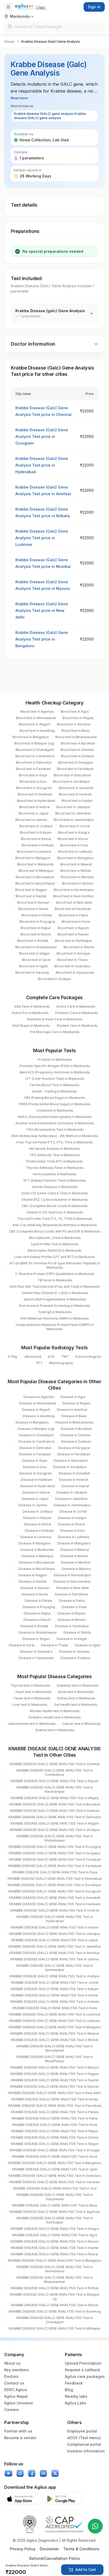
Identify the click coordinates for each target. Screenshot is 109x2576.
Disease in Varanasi (74, 1652)
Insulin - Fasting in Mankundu (55, 1091)
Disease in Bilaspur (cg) (36, 1429)
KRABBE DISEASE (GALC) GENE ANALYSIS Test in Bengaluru (55, 2163)
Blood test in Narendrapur (74, 890)
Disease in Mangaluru (74, 1543)
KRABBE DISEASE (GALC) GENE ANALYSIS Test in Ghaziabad (55, 1879)
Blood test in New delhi (74, 902)
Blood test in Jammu (31, 820)
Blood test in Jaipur (34, 813)
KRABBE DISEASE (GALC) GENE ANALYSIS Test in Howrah (55, 1910)
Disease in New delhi (72, 1588)
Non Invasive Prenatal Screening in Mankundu (55, 1306)
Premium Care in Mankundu (76, 1013)
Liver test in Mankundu (30, 1705)
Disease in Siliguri (36, 1639)
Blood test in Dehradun (34, 762)
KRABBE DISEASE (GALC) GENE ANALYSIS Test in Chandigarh (55, 2320)
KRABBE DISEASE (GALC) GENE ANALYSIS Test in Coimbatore (55, 1772)
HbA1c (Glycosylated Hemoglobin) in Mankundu (55, 1117)
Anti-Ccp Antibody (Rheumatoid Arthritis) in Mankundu (55, 1225)
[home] (31, 7)
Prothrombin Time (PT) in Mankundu (55, 1161)
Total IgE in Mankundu (55, 1312)
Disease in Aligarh (36, 1410)
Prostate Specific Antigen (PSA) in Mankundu (55, 1066)
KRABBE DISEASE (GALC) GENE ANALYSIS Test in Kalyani (55, 1989)
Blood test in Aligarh (35, 724)
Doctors (11, 2376)
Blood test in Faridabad (75, 769)
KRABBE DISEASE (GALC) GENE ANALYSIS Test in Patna (55, 2118)
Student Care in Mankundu (77, 1026)
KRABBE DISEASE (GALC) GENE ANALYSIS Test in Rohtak (55, 2288)
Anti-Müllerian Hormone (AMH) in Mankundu (55, 1318)
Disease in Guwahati (74, 1473)
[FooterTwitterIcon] (55, 2473)
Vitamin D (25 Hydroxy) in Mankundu (55, 1212)
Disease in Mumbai (76, 1562)
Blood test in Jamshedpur (74, 820)
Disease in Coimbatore (37, 1441)
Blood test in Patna (73, 915)
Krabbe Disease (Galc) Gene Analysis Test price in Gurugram (42, 436)
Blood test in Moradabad (35, 877)
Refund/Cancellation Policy (55, 2558)
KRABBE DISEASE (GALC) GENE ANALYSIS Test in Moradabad (55, 2048)
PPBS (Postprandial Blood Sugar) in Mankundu (55, 1104)
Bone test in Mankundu (76, 1692)
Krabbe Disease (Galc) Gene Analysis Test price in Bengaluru (42, 639)
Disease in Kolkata (39, 1531)
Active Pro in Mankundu (30, 1013)
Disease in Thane (55, 1645)
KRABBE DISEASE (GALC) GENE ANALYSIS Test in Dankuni (55, 1811)
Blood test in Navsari (33, 902)
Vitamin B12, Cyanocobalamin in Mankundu (55, 1200)
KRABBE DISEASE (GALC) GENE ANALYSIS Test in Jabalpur (55, 1934)
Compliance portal (84, 2444)
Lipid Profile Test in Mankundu (55, 1244)
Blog (69, 2390)
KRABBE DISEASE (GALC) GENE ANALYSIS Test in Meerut (55, 2033)
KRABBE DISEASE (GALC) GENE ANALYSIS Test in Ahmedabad (55, 2269)
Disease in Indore (36, 1492)
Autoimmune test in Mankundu (32, 1724)
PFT (39, 1363)
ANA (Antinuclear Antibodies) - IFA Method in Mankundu (55, 1136)
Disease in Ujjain (88, 1645)
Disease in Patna (72, 1601)
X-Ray (13, 1357)
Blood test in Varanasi (32, 972)
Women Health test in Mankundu (55, 1711)
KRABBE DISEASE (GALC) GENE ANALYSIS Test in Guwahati (55, 1898)
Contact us (14, 2383)
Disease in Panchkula (71, 1594)
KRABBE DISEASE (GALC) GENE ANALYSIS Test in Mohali (55, 2040)
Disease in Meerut (75, 1550)
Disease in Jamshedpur (72, 1505)
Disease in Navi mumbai (72, 1581)
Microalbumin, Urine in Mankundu (55, 1238)
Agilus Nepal (16, 2396)
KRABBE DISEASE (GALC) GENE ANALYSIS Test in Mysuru (55, 2067)
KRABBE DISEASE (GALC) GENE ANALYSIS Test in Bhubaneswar (55, 2280)
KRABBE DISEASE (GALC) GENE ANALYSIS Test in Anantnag (55, 2311)
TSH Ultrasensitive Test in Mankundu (55, 1130)
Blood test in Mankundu (35, 864)
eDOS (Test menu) (84, 2438)
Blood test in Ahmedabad (36, 718)
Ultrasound (33, 1357)
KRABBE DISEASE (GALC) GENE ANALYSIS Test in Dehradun (55, 1817)
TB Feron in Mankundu (55, 1280)
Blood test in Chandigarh (35, 750)
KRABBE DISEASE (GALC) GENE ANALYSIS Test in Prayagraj (55, 1847)
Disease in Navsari (35, 1588)
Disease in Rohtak (34, 1626)
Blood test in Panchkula (73, 909)
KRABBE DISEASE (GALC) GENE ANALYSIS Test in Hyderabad (55, 1919)
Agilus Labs (76, 2403)
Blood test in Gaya (33, 775)
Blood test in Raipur (36, 928)
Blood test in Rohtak (33, 941)
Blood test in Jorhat (75, 826)
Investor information (86, 2451)
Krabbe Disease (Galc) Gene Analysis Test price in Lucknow (42, 538)
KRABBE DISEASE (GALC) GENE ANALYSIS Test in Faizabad (55, 1859)
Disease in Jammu (33, 1505)
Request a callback (83, 2370)
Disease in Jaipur (35, 1499)
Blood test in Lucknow (34, 852)
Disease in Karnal (38, 1524)
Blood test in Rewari (73, 934)
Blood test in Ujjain (33, 966)
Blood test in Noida (33, 909)
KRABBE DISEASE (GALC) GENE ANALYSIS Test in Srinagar (55, 2150)
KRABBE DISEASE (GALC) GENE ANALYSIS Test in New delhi (55, 2093)
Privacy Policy (23, 2549)
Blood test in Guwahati (76, 788)
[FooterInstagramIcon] (20, 2473)
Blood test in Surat (36, 960)
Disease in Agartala (39, 1397)
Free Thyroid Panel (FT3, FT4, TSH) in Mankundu (55, 1142)
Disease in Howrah (74, 1480)
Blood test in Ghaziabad (72, 775)
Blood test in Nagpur (31, 890)
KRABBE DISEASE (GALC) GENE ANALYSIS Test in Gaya (55, 1872)
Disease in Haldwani (37, 1480)
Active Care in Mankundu (76, 1006)
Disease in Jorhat (73, 1511)
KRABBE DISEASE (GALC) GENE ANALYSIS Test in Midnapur (55, 2328)
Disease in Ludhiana (74, 1537)
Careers (12, 2410)
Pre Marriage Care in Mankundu (55, 1032)
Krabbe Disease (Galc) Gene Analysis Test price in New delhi (42, 610)
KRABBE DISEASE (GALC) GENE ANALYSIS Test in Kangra (55, 2229)
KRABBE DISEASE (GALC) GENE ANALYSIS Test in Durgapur (55, 1853)
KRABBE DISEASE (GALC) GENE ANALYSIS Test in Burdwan (55, 1804)
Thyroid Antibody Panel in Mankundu (55, 1168)
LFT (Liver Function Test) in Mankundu (55, 1079)
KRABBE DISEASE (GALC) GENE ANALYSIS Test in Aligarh (55, 1823)
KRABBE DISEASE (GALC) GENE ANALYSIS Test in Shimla (55, 2137)
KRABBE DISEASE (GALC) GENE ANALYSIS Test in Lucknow (55, 2014)
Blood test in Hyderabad (36, 801)
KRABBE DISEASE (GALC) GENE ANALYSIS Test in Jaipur (55, 1940)
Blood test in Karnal (36, 839)
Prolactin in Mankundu (55, 1059)
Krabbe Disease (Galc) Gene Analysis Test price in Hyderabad (42, 465)
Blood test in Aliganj (78, 718)
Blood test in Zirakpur (55, 979)
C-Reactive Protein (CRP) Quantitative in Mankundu (55, 1274)
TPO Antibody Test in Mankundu (55, 1155)
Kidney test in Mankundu (76, 1698)
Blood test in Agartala (37, 712)
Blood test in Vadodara (72, 966)
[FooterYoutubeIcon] (8, 2473)
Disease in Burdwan (76, 1429)
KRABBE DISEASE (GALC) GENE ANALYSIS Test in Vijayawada (55, 2197)
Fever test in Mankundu (32, 1698)
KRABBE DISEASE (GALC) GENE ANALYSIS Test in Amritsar (55, 1953)
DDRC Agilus (16, 2390)
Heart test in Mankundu (34, 1692)
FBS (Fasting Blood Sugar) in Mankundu (55, 1098)
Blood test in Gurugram (34, 788)
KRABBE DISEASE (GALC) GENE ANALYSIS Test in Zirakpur (55, 1830)
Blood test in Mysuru (78, 883)
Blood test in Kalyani (36, 832)
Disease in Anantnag (39, 1416)
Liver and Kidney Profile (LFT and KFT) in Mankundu (55, 1257)
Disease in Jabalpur (72, 1492)
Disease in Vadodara (36, 1652)
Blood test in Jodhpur (36, 826)
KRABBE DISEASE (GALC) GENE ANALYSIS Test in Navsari (55, 2087)
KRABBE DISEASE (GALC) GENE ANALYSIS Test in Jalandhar (55, 1946)
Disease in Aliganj (76, 1403)
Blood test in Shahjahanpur (36, 947)
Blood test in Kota (74, 845)
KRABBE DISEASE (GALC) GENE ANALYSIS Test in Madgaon (55, 2027)
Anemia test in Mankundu (55, 1730)
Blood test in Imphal (77, 801)
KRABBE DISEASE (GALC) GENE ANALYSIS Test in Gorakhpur (55, 1885)
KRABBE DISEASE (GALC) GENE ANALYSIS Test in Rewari (55, 2241)
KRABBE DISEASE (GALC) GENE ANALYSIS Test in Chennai (54, 1764)
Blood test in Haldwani (35, 794)
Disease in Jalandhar (72, 1499)
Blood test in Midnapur (36, 871)
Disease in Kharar (71, 1524)
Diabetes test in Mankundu (78, 1685)
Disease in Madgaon (35, 1543)
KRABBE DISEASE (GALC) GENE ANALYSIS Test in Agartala (55, 2212)
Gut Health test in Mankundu (76, 1705)
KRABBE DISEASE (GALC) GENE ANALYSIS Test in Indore (55, 1927)
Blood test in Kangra (74, 832)
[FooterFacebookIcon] (32, 2473)
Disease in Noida (35, 1594)
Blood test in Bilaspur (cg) (34, 743)
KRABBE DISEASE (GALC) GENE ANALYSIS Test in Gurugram (55, 1891)
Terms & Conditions (81, 2549)
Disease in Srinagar (72, 1639)
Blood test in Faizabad (33, 769)
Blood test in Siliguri (35, 953)
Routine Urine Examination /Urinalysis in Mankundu (55, 1123)
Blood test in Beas (76, 731)
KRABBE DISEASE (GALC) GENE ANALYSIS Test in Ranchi (55, 2305)
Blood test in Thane (72, 960)
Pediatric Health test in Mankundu (55, 1717)
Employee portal (82, 2431)
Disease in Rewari (72, 1620)
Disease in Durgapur (74, 1448)
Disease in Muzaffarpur (37, 1569)
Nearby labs (76, 2396)
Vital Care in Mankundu (32, 1006)
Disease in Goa (35, 1467)
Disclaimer (49, 2549)
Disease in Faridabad (74, 1454)
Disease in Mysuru (76, 1569)
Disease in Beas (74, 1416)
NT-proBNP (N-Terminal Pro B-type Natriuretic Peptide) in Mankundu (55, 1265)
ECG (51, 1357)
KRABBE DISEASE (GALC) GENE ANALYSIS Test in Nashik (55, 2080)
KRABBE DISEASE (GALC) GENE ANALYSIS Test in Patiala (55, 2112)
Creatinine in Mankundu (55, 1110)
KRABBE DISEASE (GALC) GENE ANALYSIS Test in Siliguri (55, 2144)
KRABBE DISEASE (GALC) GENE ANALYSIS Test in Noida (55, 2099)
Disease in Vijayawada (36, 1658)
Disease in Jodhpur (38, 1511)
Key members (17, 2370)
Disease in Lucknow (36, 1537)
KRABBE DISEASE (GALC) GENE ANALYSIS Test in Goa (55, 2188)
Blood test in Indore (34, 807)
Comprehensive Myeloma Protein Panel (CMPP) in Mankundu (55, 1327)
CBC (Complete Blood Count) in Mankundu (55, 1206)
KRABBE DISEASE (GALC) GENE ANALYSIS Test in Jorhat (55, 1983)
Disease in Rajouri (72, 1613)
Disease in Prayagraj (39, 1607)
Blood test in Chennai (77, 750)
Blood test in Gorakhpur (71, 782)
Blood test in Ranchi (36, 934)
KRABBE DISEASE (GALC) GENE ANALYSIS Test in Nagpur (55, 2074)
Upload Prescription (83, 2363)
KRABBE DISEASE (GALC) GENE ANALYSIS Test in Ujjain (55, 2169)
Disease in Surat (22, 1645)
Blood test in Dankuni (78, 756)
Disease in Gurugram (36, 1473)
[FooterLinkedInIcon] (43, 2473)
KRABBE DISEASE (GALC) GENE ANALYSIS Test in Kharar (55, 2254)
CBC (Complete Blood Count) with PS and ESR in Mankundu (55, 1231)
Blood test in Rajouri (73, 928)
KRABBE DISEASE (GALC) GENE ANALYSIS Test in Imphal (55, 2248)
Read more (19, 98)
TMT (65, 1357)
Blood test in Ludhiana (75, 852)
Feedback (74, 2383)
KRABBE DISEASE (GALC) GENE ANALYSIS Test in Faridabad (55, 1866)
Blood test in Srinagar (73, 953)
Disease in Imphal (75, 1486)
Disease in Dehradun (35, 1448)
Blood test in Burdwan (78, 743)
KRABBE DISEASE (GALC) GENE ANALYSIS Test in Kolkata (55, 2002)
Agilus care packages (85, 2376)
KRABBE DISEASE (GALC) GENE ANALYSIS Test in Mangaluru (55, 2260)
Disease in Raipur (37, 1613)
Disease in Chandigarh (36, 1435)
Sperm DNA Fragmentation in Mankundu (55, 1299)
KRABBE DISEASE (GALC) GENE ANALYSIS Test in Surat (55, 2157)
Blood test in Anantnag (37, 731)
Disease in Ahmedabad (38, 1403)
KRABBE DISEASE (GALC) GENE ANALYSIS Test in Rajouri (55, 1781)
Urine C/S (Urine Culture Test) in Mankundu (55, 1193)
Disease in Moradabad (37, 1562)
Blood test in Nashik (31, 896)
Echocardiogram (88, 1357)
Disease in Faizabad (35, 1454)
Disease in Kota (72, 1531)
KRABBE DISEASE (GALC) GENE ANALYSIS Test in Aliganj (55, 1798)
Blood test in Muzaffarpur (35, 883)
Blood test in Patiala (37, 915)
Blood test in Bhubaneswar (76, 737)
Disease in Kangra (72, 1518)
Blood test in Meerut (76, 864)
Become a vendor (20, 2438)
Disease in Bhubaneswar (75, 1422)
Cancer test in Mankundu (81, 1724)
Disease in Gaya (35, 1461)
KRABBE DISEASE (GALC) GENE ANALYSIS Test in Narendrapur (55, 1789)
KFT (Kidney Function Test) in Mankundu (55, 1180)
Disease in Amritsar (72, 1410)
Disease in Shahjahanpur (38, 1632)
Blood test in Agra (75, 712)
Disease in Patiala (38, 1601)
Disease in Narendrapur (72, 1575)
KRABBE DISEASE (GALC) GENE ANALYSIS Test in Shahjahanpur (55, 1838)
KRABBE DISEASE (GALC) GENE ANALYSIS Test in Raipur (55, 2131)
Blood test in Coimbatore (35, 756)
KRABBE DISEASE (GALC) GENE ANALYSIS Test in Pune (55, 2125)
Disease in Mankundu (37, 1550)
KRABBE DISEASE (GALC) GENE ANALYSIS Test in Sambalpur (55, 2220)
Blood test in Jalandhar (73, 813)
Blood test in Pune (76, 922)
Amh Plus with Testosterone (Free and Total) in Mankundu (55, 1287)
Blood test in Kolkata (38, 845)
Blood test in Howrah (75, 794)
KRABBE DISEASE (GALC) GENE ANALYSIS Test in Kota (55, 2008)
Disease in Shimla (77, 1632)
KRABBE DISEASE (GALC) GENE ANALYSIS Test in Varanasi (55, 2182)
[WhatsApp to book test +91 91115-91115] (95, 2526)
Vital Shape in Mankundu (31, 1026)
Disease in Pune (74, 1607)
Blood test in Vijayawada (75, 972)
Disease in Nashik (33, 1581)
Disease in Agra (73, 1397)
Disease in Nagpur (33, 1575)
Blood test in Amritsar (74, 724)
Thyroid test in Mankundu (30, 1685)
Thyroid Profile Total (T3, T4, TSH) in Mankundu (55, 1219)
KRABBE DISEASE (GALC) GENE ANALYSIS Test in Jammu (55, 1959)
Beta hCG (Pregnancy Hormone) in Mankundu (55, 1072)
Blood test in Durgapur (76, 762)
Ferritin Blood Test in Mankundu (55, 1085)
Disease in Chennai (76, 1435)
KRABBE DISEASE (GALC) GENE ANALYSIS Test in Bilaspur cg (55, 2297)
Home (9, 42)
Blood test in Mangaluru (76, 858)
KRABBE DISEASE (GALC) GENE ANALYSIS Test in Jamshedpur (55, 1968)
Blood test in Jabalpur (73, 807)
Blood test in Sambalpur (74, 941)
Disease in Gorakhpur (70, 1467)
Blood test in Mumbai (77, 877)
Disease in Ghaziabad (71, 1461)
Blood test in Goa (33, 782)
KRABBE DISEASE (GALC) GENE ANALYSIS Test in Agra (55, 2235)
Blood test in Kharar (73, 839)
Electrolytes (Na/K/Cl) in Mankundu (55, 1250)
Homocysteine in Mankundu (55, 1174)
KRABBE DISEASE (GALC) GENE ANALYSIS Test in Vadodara (55, 2176)
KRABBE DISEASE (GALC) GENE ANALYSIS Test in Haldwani (55, 1904)
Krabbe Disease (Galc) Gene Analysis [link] (51, 42)
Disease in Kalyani (37, 1518)
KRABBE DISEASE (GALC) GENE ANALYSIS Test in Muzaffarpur (55, 2059)
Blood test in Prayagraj (37, 922)
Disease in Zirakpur (76, 1658)
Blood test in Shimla (79, 947)
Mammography (61, 1363)
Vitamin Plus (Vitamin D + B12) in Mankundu (55, 1293)
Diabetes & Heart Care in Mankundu (55, 1019)
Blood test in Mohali (76, 871)
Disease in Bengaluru (32, 1422)
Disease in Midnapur (38, 1556)
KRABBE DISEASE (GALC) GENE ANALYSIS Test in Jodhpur (55, 1976)
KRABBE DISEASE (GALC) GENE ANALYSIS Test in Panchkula (55, 2106)
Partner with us (18, 2431)
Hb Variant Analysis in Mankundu (55, 1149)
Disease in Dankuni (76, 1441)
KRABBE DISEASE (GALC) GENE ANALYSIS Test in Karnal (55, 1995)
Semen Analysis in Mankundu (55, 1187)
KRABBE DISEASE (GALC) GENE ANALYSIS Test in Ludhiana (55, 2021)
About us (12, 2363)
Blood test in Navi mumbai (73, 896)
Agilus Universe (19, 2403)
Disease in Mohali (74, 1556)
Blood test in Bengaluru (31, 737)
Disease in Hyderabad (38, 1486)
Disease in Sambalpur (72, 1626)
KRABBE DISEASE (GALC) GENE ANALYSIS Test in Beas (55, 2205)
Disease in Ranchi (37, 1620)
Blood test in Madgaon (33, 858)
